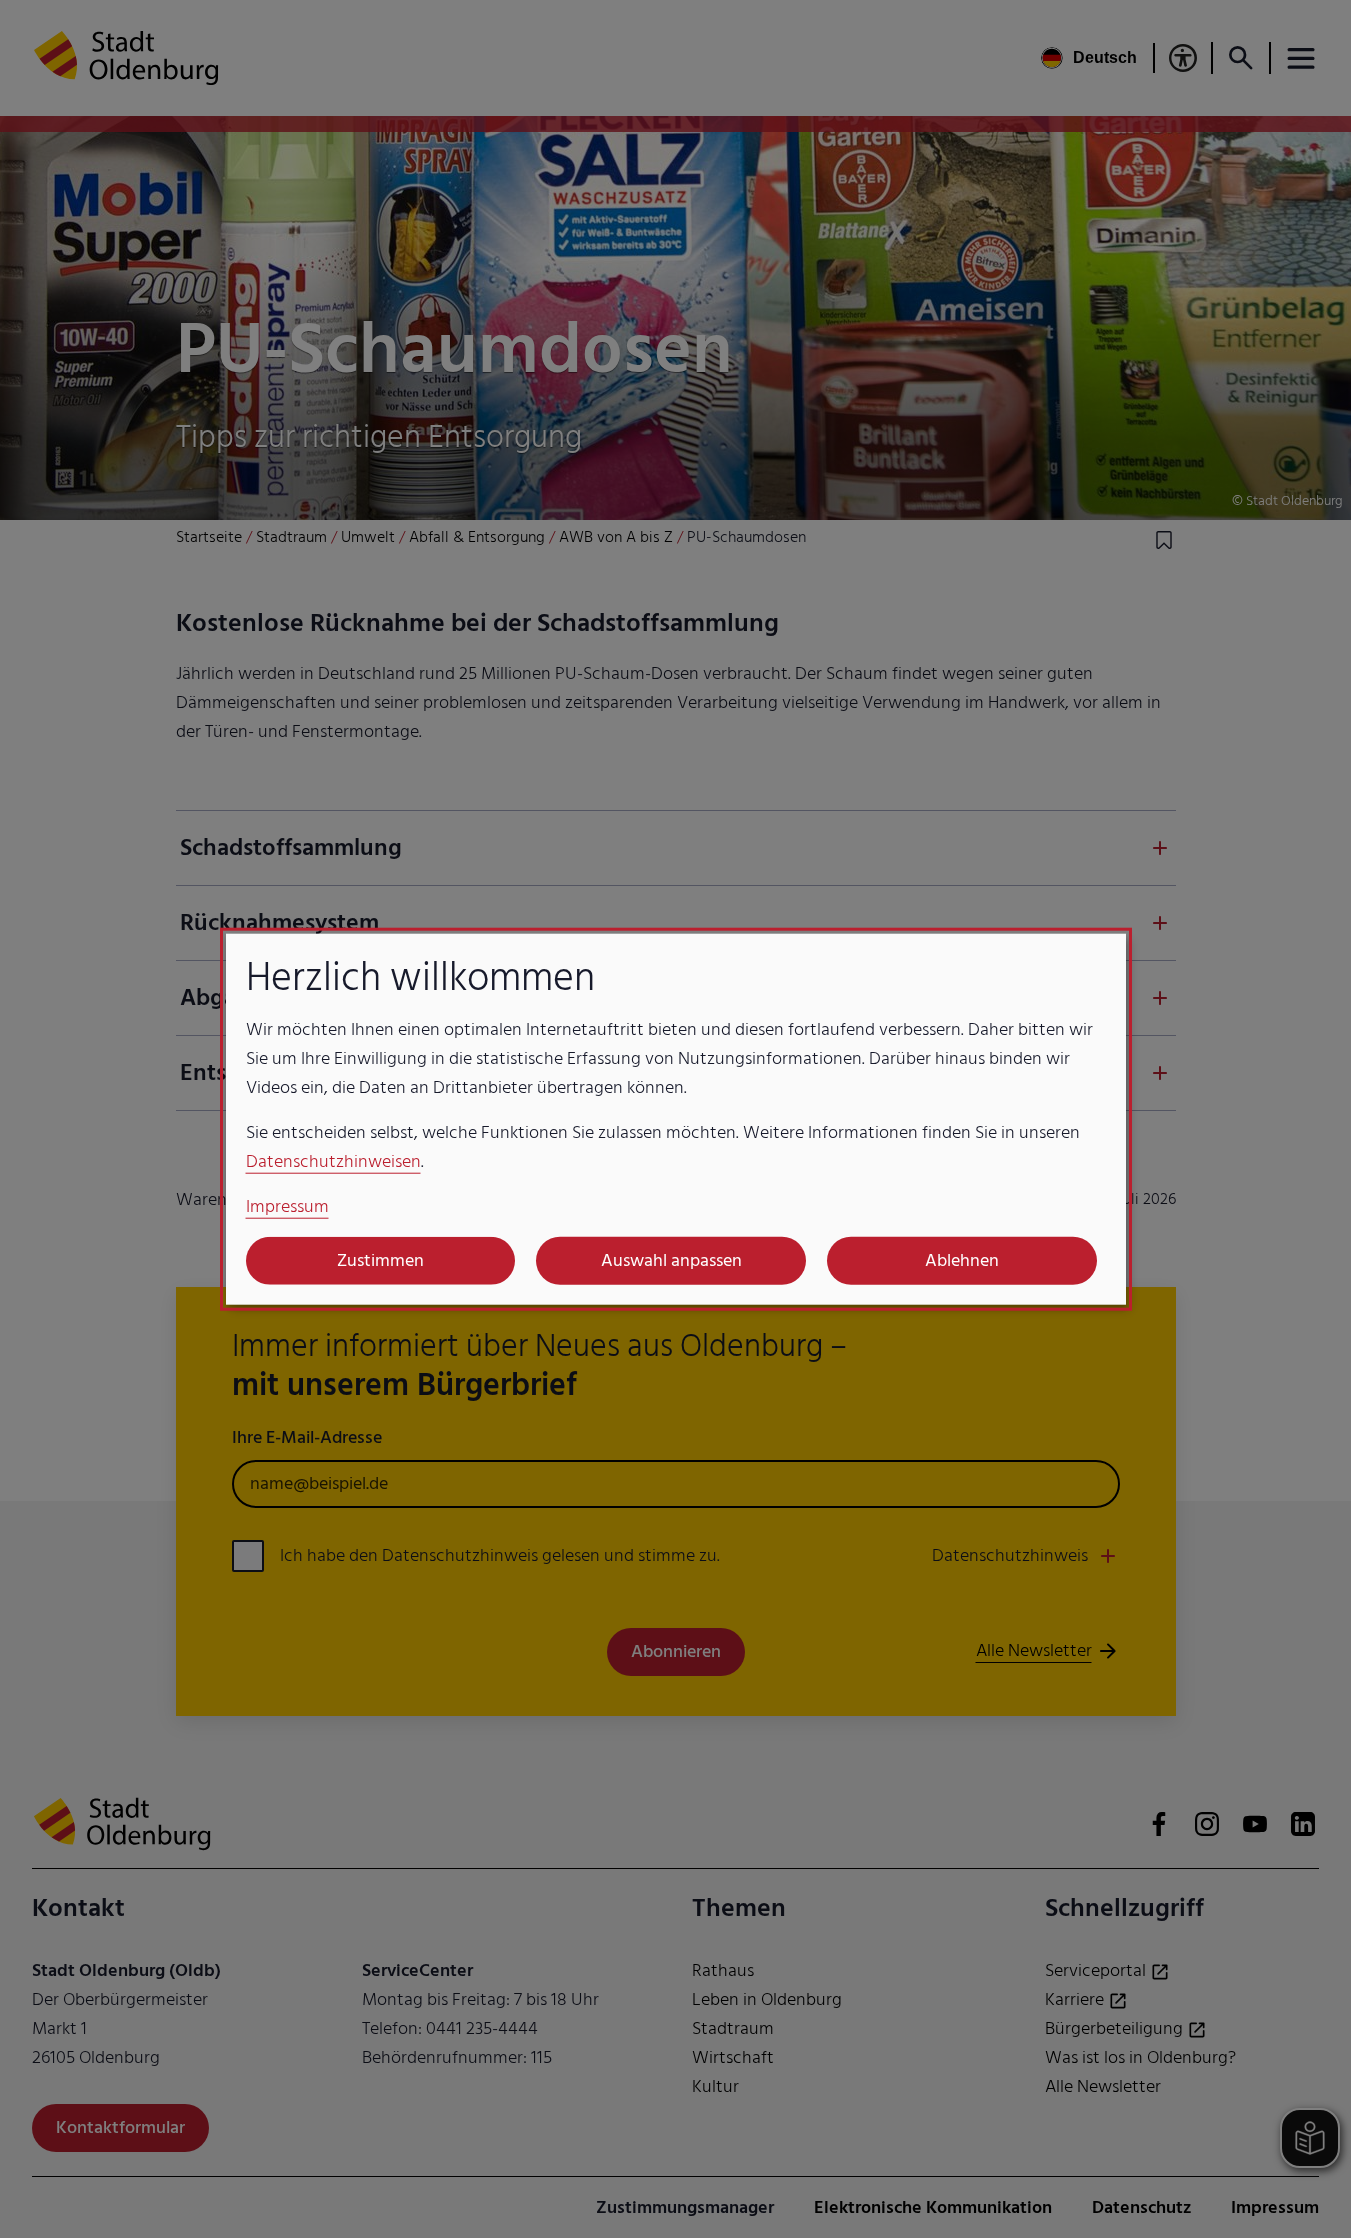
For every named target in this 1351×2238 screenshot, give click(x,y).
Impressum (287, 1205)
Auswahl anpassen (671, 1260)
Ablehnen (962, 1260)
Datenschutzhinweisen (333, 1160)
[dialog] (676, 1119)
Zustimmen (380, 1260)
